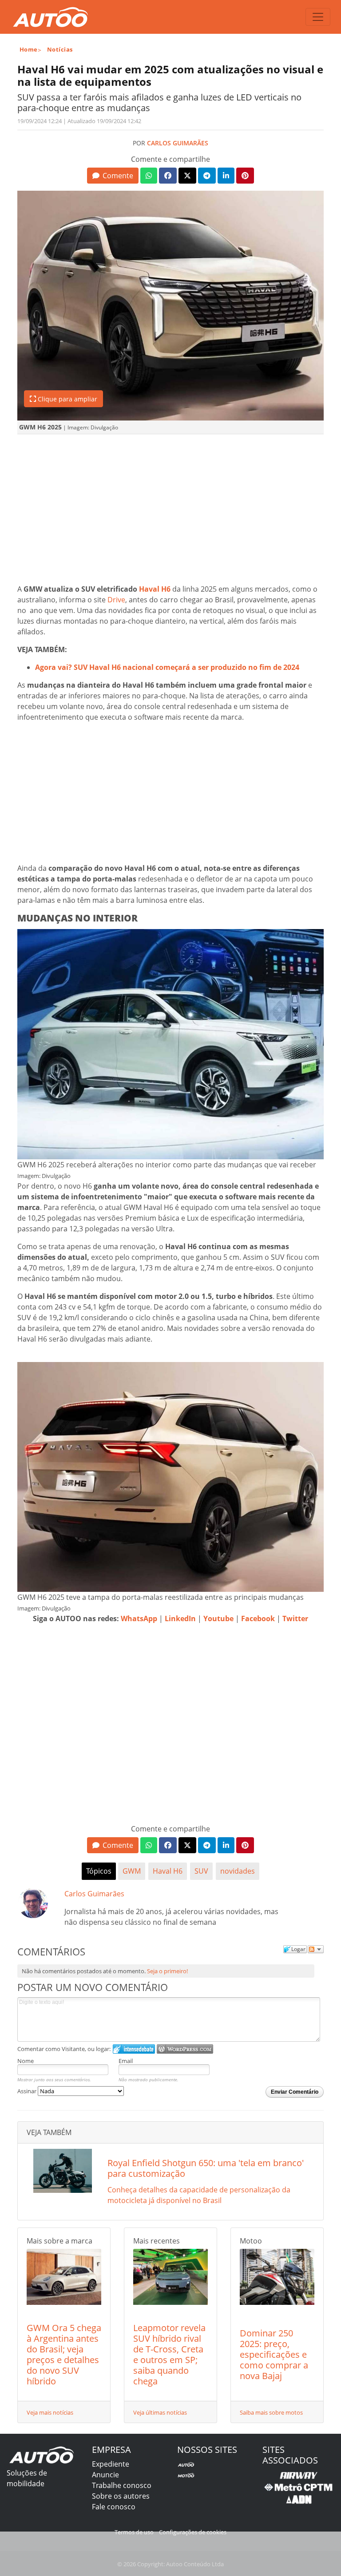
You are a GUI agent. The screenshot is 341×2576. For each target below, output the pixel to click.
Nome (26, 2061)
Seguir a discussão (316, 1949)
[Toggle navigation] (318, 17)
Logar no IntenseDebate (134, 2049)
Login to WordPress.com (185, 2049)
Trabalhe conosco (122, 2485)
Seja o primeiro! (167, 1971)
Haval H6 (154, 589)
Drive (116, 600)
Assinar (28, 2091)
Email (126, 2061)
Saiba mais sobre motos (271, 2412)
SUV (201, 1871)
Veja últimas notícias (160, 2412)
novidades (238, 1871)
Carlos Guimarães (178, 143)
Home (29, 49)
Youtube (218, 1619)
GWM (132, 1871)
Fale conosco (114, 2507)
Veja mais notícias (50, 2412)
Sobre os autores (121, 2496)
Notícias (60, 49)
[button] (113, 176)
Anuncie (105, 2475)
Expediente (111, 2464)
